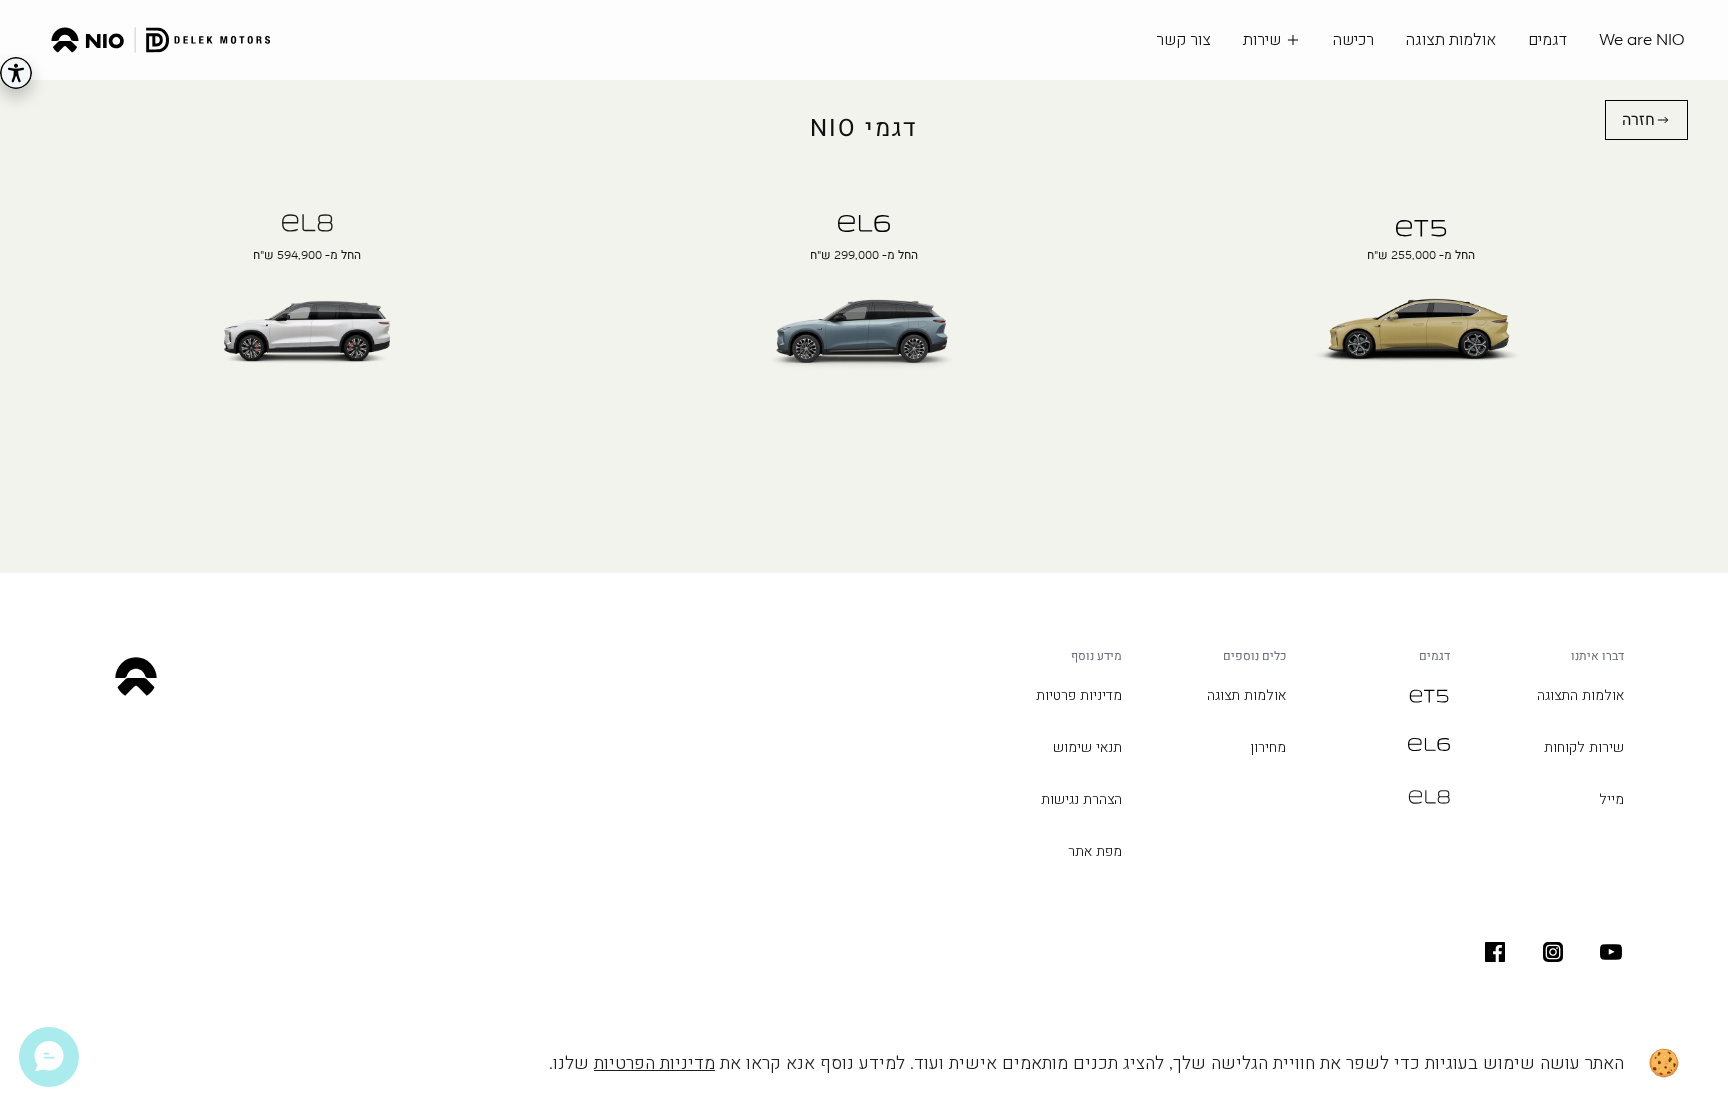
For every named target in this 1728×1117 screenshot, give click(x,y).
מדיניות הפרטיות (654, 1063)
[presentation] (1421, 325)
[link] (1646, 120)
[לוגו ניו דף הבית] (161, 40)
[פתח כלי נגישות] (16, 73)
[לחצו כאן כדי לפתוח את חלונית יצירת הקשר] (49, 1057)
